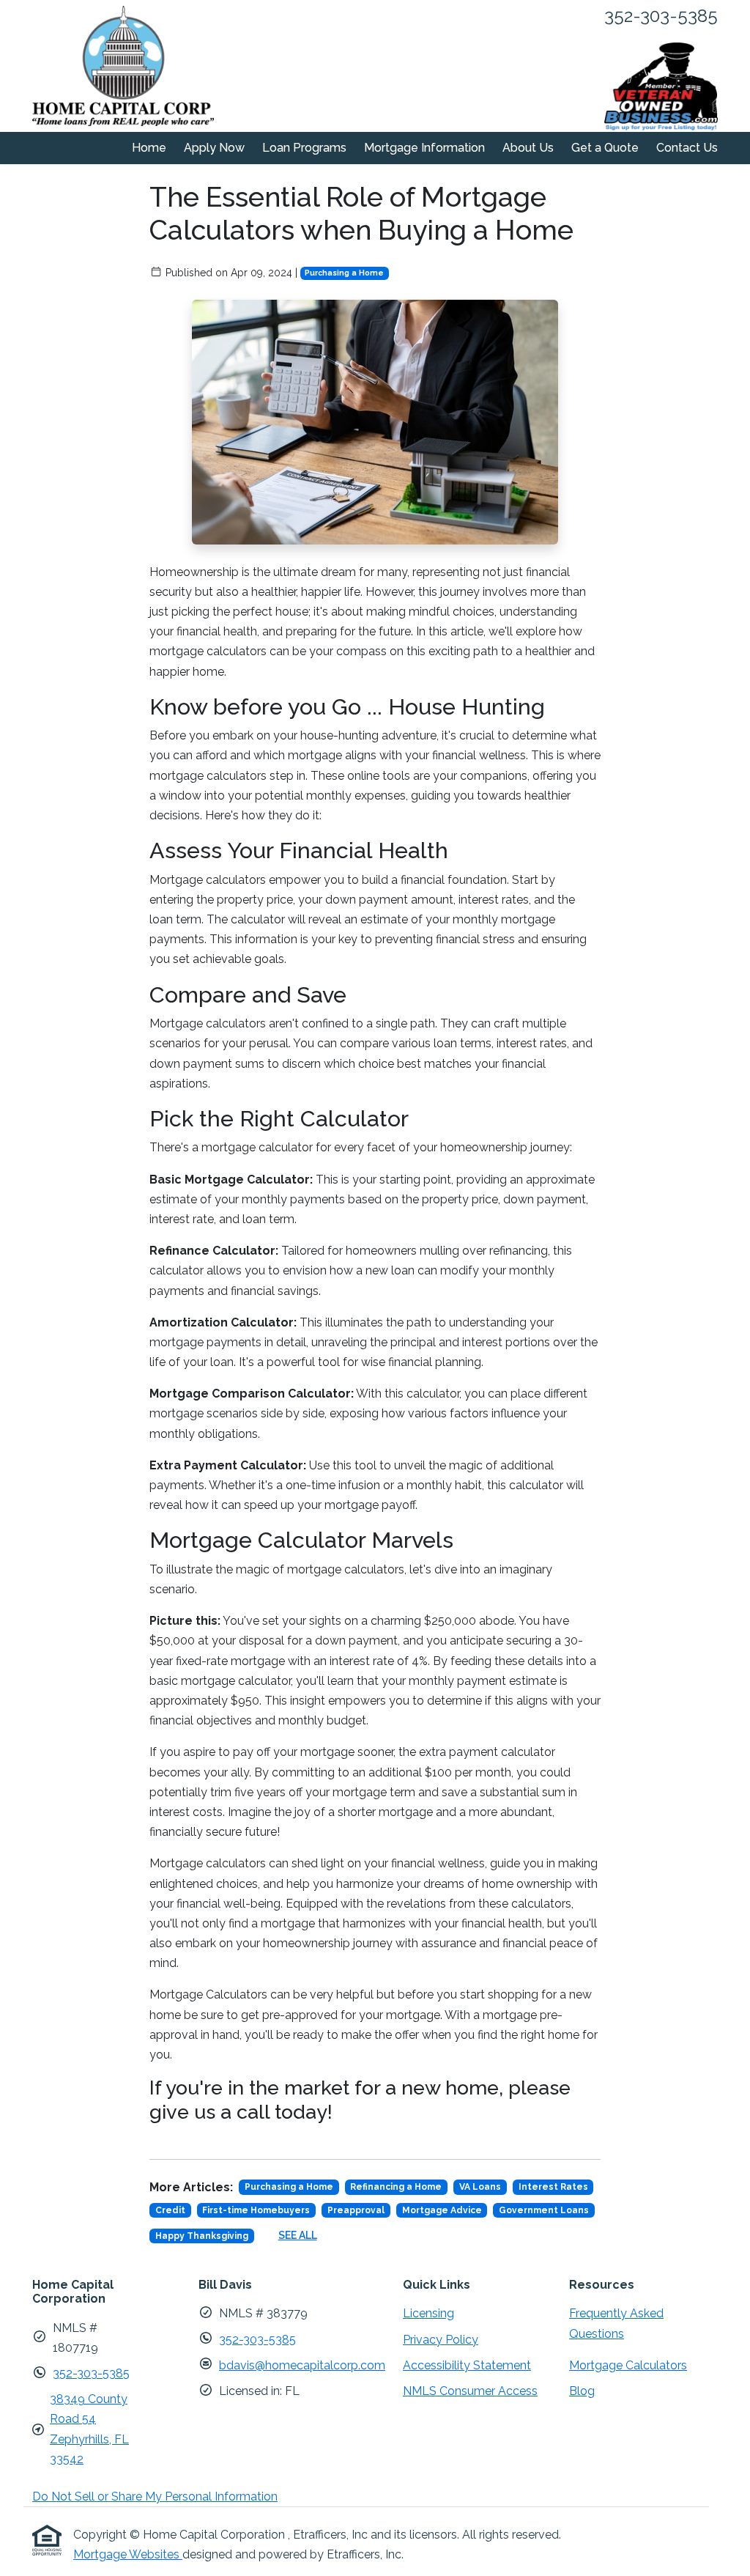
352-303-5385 (91, 2373)
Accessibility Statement (467, 2365)
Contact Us (687, 148)
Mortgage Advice (442, 2210)
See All (298, 2235)
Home (149, 148)
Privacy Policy (441, 2340)
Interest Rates (553, 2187)
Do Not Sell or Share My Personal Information (155, 2496)
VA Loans (480, 2187)
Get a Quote (605, 148)
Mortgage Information (424, 148)
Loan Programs (304, 148)
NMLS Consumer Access (470, 2391)
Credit (170, 2210)
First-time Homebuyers (256, 2210)
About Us (528, 148)
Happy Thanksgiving (202, 2236)
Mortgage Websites (128, 2554)
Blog (582, 2391)
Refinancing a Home (396, 2187)
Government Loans (544, 2210)
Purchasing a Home (344, 273)
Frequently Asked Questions (616, 2323)
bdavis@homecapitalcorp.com (302, 2365)
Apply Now (214, 148)
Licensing (428, 2313)
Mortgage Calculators (628, 2365)
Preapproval (356, 2210)
